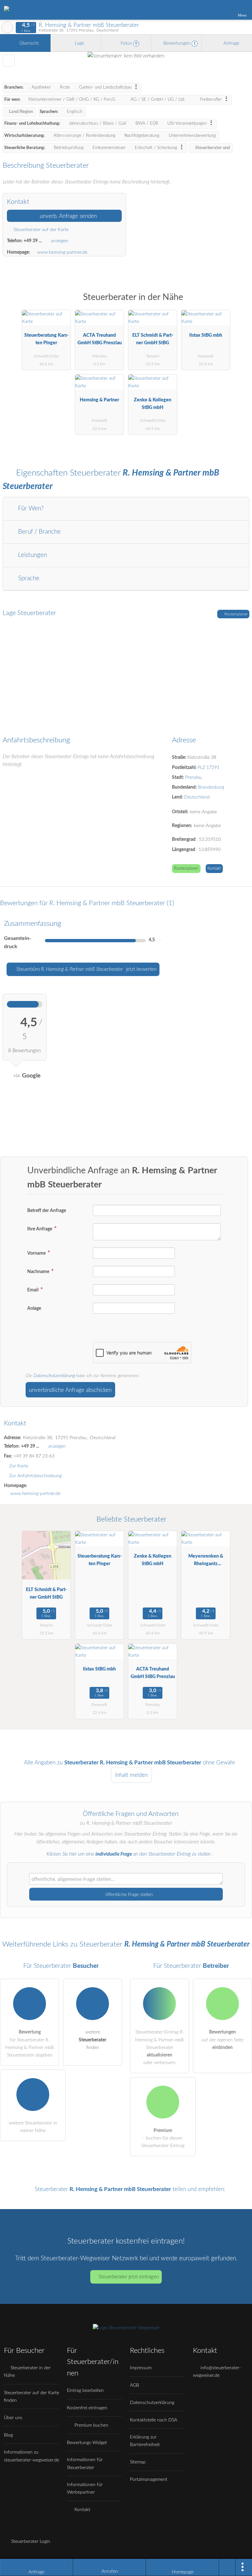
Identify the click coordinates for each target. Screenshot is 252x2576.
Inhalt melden (131, 1775)
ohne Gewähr (219, 1763)
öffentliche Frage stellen (128, 1895)
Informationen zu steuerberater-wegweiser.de (31, 2456)
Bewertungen (179, 43)
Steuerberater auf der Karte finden (31, 2396)
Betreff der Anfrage (47, 1211)
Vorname (37, 1253)
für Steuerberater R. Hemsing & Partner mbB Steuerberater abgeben (30, 2043)
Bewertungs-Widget (87, 2443)
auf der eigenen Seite (222, 2040)
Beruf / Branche (39, 532)
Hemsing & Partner (99, 400)
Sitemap (138, 2462)
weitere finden (93, 2040)
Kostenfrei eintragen (87, 2408)
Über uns (13, 2418)
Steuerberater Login (30, 2541)
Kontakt (214, 869)
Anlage (34, 1308)
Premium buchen (91, 2425)
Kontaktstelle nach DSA (154, 2420)
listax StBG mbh (206, 335)
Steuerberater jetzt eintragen (129, 2277)
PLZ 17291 (209, 767)
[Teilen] (227, 2567)
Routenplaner (236, 614)
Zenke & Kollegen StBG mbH (153, 404)
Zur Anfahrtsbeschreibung (35, 1476)
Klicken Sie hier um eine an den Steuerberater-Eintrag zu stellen (129, 1854)
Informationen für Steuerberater (85, 2463)
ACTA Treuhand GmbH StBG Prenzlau (100, 339)
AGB (135, 2385)
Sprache (28, 578)
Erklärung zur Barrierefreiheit (145, 2441)
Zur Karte (19, 1466)
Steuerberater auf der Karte (40, 230)
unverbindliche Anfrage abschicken (70, 1390)
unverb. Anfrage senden (67, 216)
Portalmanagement (149, 2479)
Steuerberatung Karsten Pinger (46, 339)
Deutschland (197, 797)
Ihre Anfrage (40, 1229)
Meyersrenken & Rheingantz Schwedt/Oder (206, 1561)
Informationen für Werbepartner (85, 2488)
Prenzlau (194, 777)
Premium (239, 303)
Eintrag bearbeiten (85, 2390)
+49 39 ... (33, 241)
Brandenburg (211, 787)
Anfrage (231, 43)
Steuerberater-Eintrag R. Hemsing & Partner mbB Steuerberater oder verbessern (159, 2047)
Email (33, 1290)
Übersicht (28, 43)
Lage (79, 43)
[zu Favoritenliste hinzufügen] (9, 61)
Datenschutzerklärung (54, 1376)
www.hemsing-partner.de (62, 252)
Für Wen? (30, 509)
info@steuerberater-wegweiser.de (217, 2372)
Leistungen (32, 555)
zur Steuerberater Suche (7, 28)
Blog (8, 2435)
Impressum (141, 2368)
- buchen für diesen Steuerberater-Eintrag (163, 2138)
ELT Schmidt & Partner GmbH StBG (153, 339)
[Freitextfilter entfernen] (222, 10)
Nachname (39, 1272)
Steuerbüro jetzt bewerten (86, 969)
